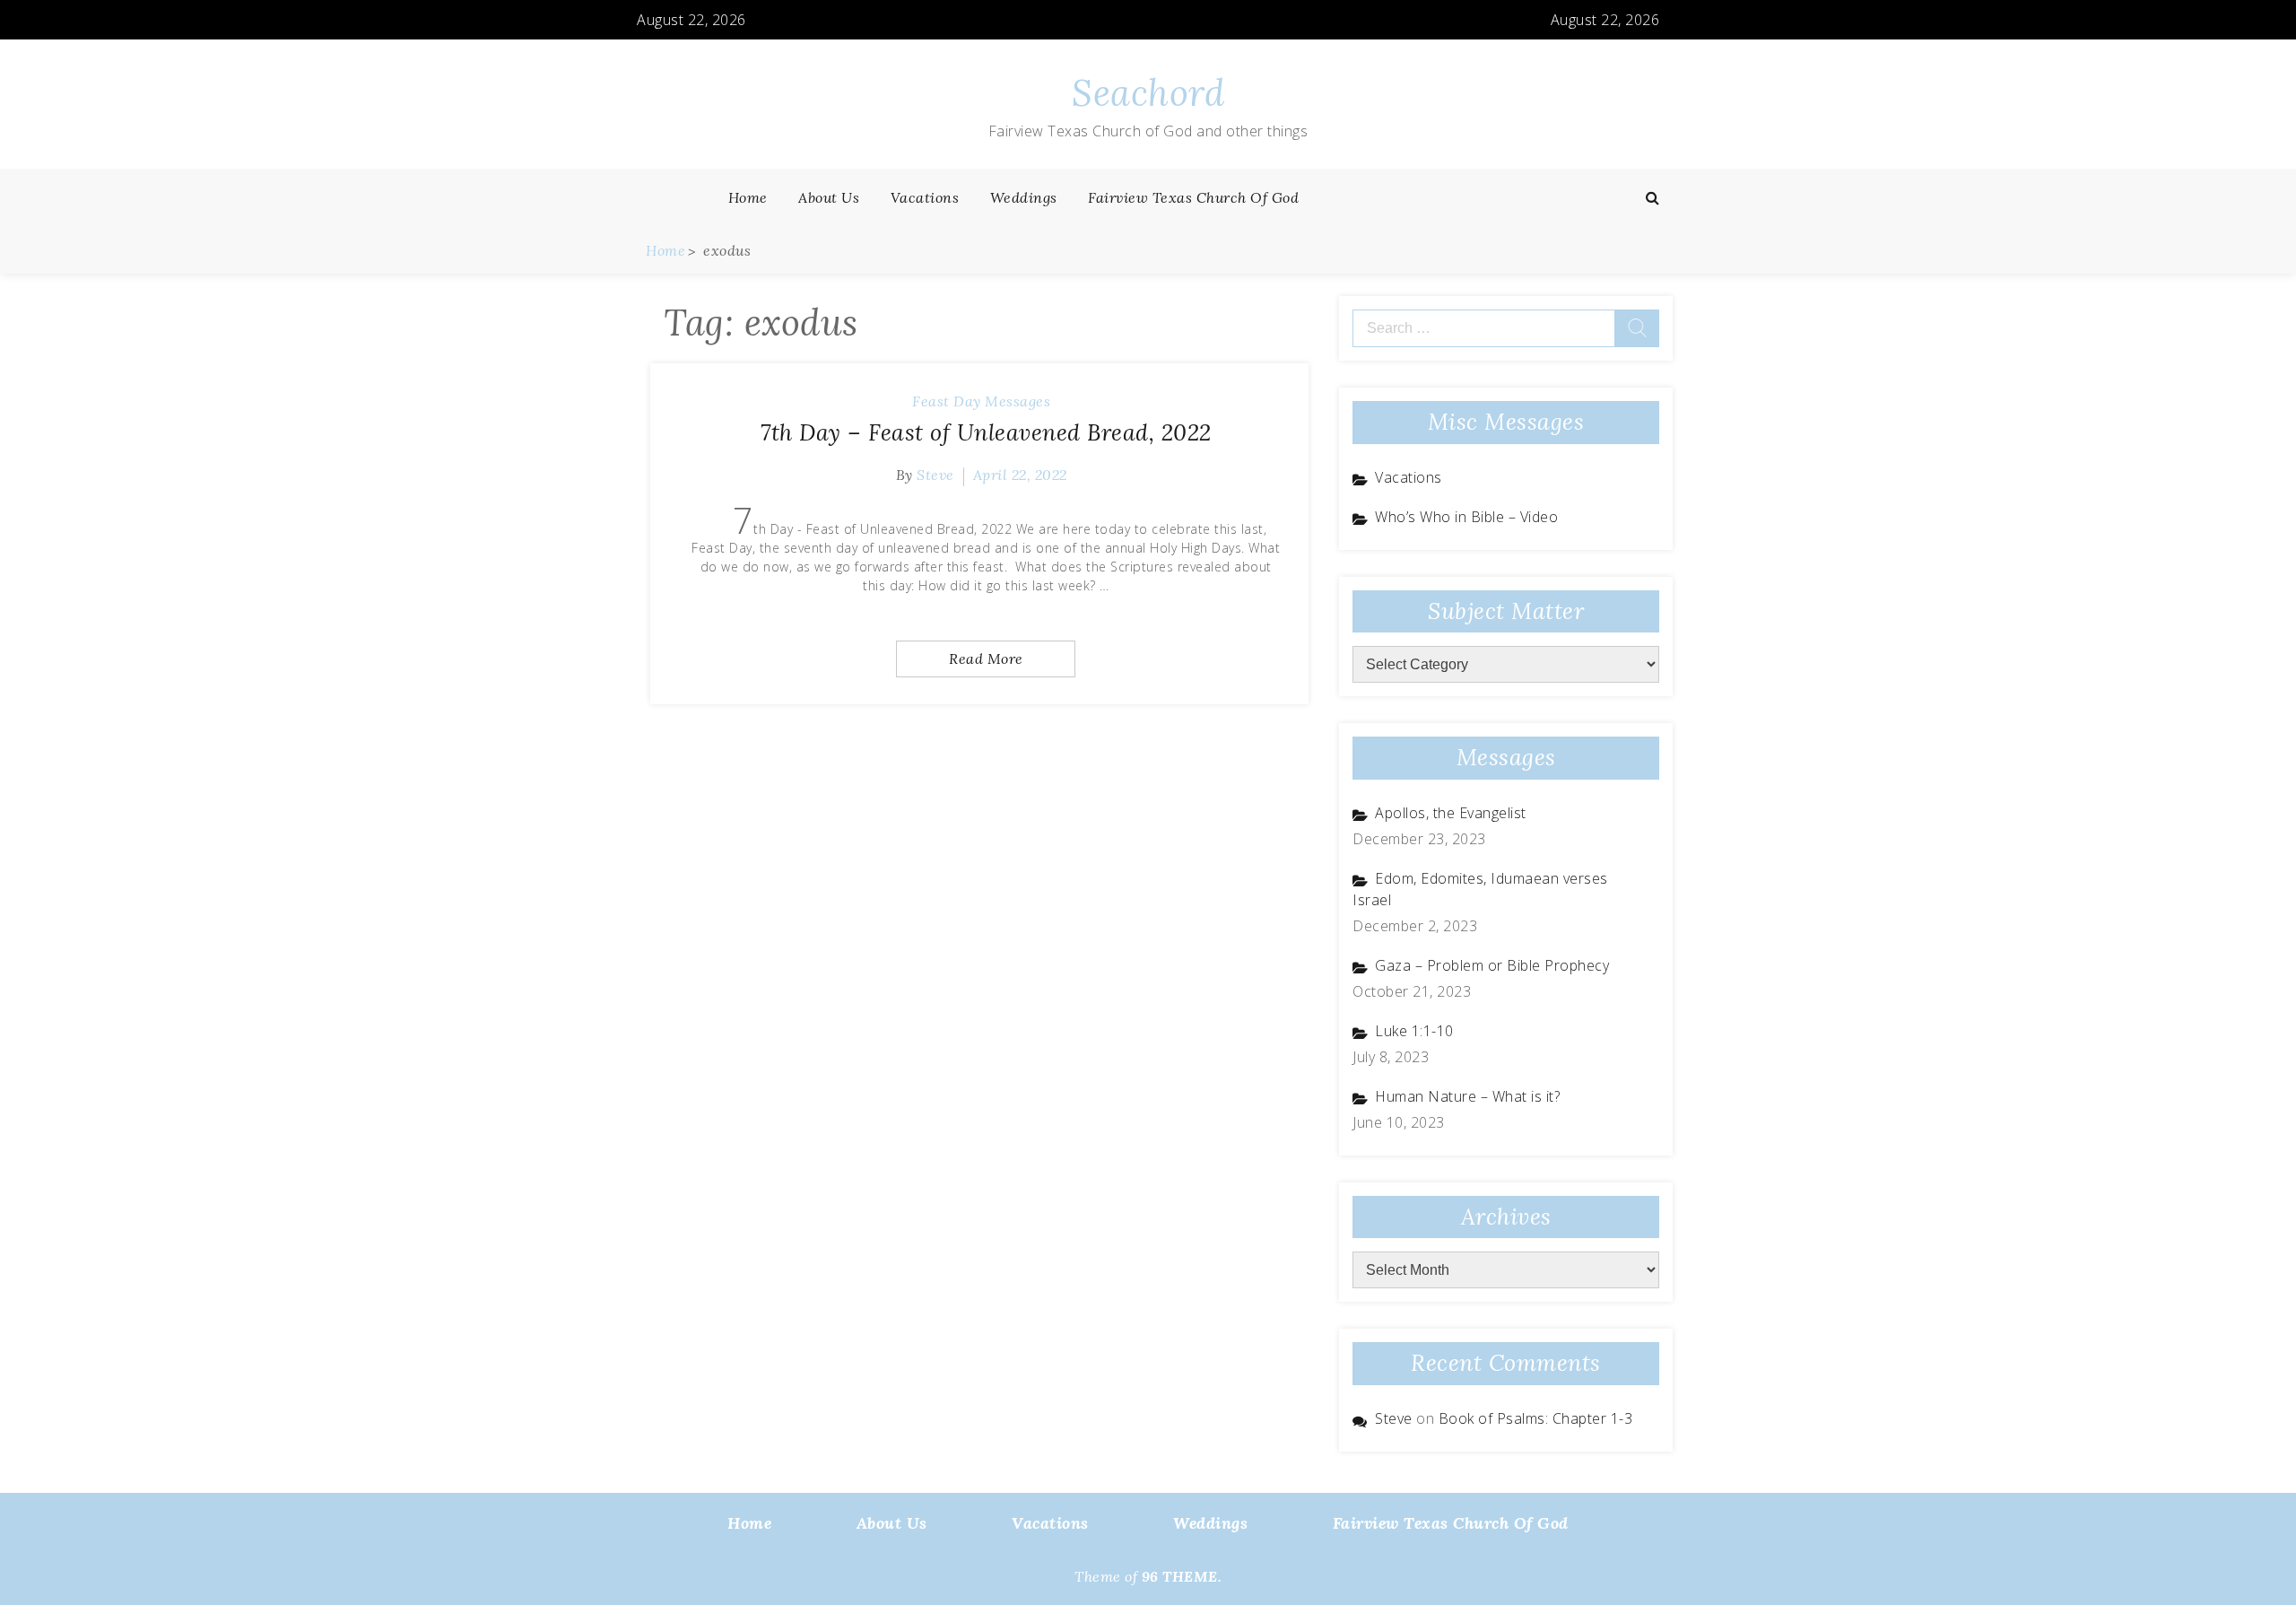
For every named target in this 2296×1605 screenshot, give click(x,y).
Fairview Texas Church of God (1193, 197)
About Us (829, 197)
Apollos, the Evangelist (1451, 813)
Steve (935, 475)
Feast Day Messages (981, 401)
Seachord (1148, 93)
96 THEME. (1182, 1576)
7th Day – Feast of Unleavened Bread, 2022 (986, 432)
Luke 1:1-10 (1414, 1031)
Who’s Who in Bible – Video (1466, 517)
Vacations (925, 197)
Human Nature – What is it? (1467, 1096)
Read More (986, 659)
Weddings (1024, 197)
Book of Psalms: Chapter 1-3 (1536, 1418)
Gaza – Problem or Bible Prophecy (1492, 965)
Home (748, 197)
